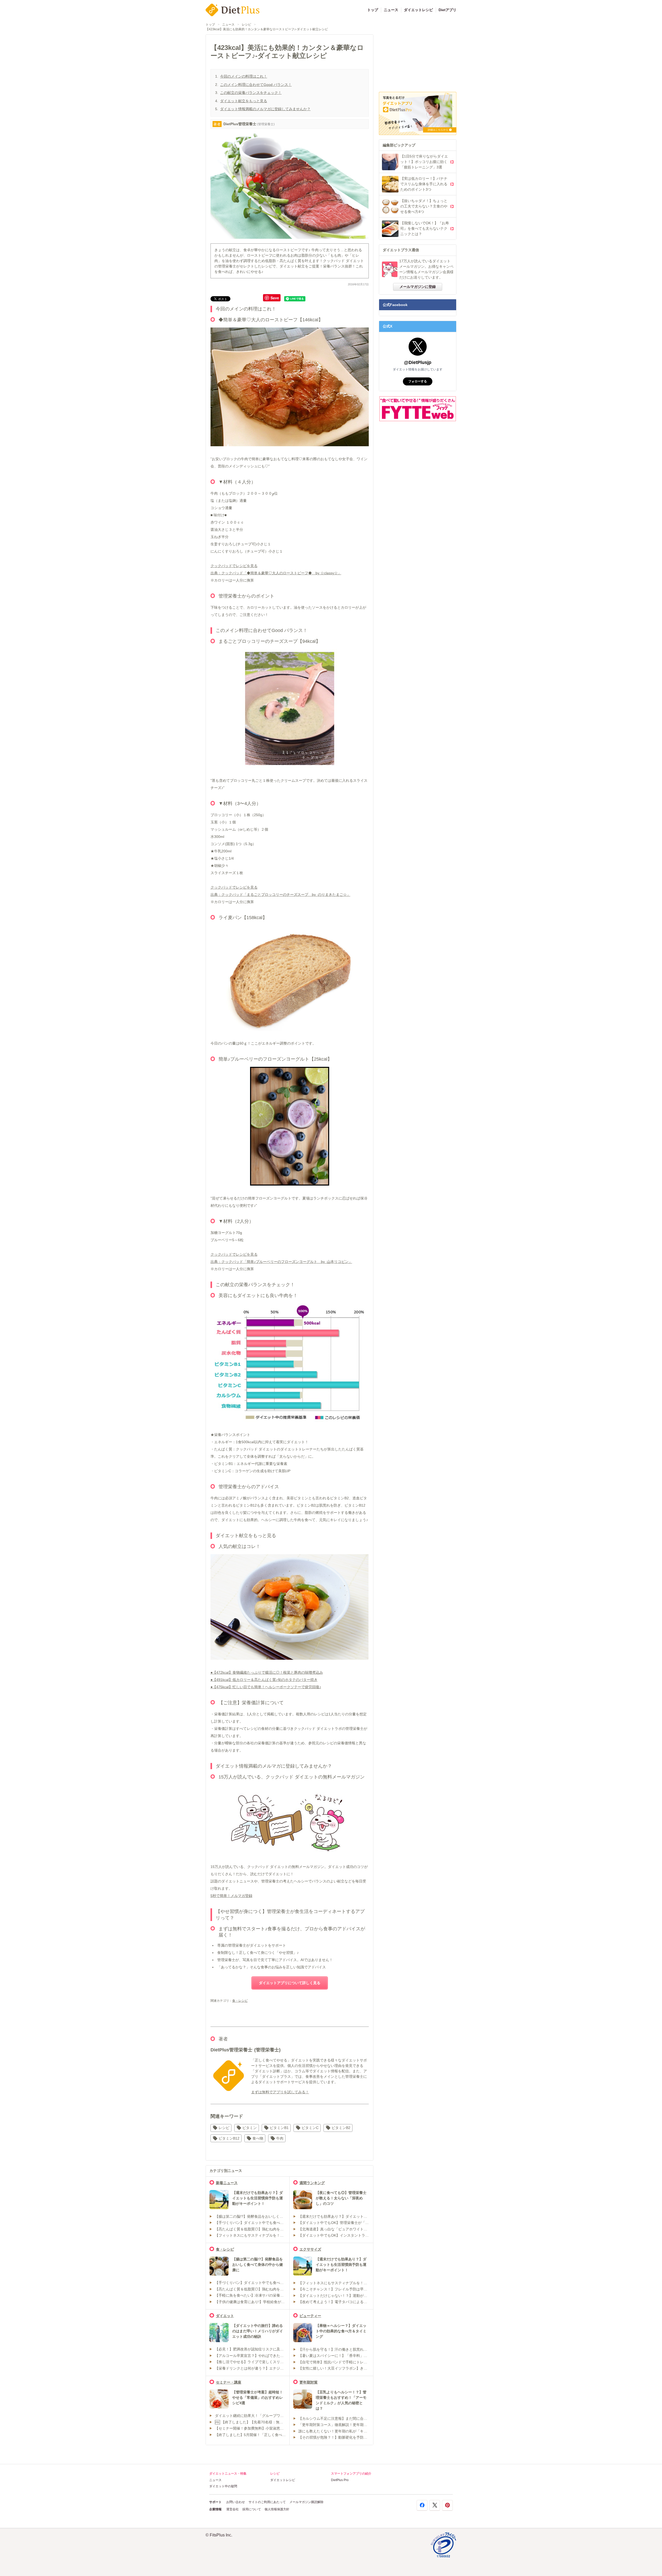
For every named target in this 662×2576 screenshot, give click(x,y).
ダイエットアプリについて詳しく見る (290, 1983)
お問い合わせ (236, 2502)
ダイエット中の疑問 (223, 2486)
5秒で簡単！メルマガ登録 (231, 1896)
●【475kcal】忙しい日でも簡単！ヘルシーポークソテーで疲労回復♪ (266, 1687)
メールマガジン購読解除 (306, 2502)
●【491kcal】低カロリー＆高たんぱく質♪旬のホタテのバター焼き (264, 1680)
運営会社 (232, 2509)
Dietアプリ (447, 10)
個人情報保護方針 (277, 2509)
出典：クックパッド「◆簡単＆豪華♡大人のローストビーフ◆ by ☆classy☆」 (276, 573)
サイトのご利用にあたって (267, 2502)
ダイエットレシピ (418, 10)
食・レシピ (240, 2001)
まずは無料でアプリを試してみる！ (280, 2092)
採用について (252, 2509)
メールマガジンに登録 (418, 287)
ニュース (391, 10)
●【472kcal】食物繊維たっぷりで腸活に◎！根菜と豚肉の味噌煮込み (267, 1672)
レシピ (246, 25)
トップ (373, 10)
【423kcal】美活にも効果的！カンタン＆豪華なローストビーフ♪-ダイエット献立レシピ (267, 29)
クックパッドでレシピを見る (234, 566)
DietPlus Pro (340, 2480)
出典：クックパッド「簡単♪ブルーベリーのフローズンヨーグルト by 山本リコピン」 (281, 1262)
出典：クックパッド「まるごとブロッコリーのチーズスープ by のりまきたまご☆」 (280, 895)
